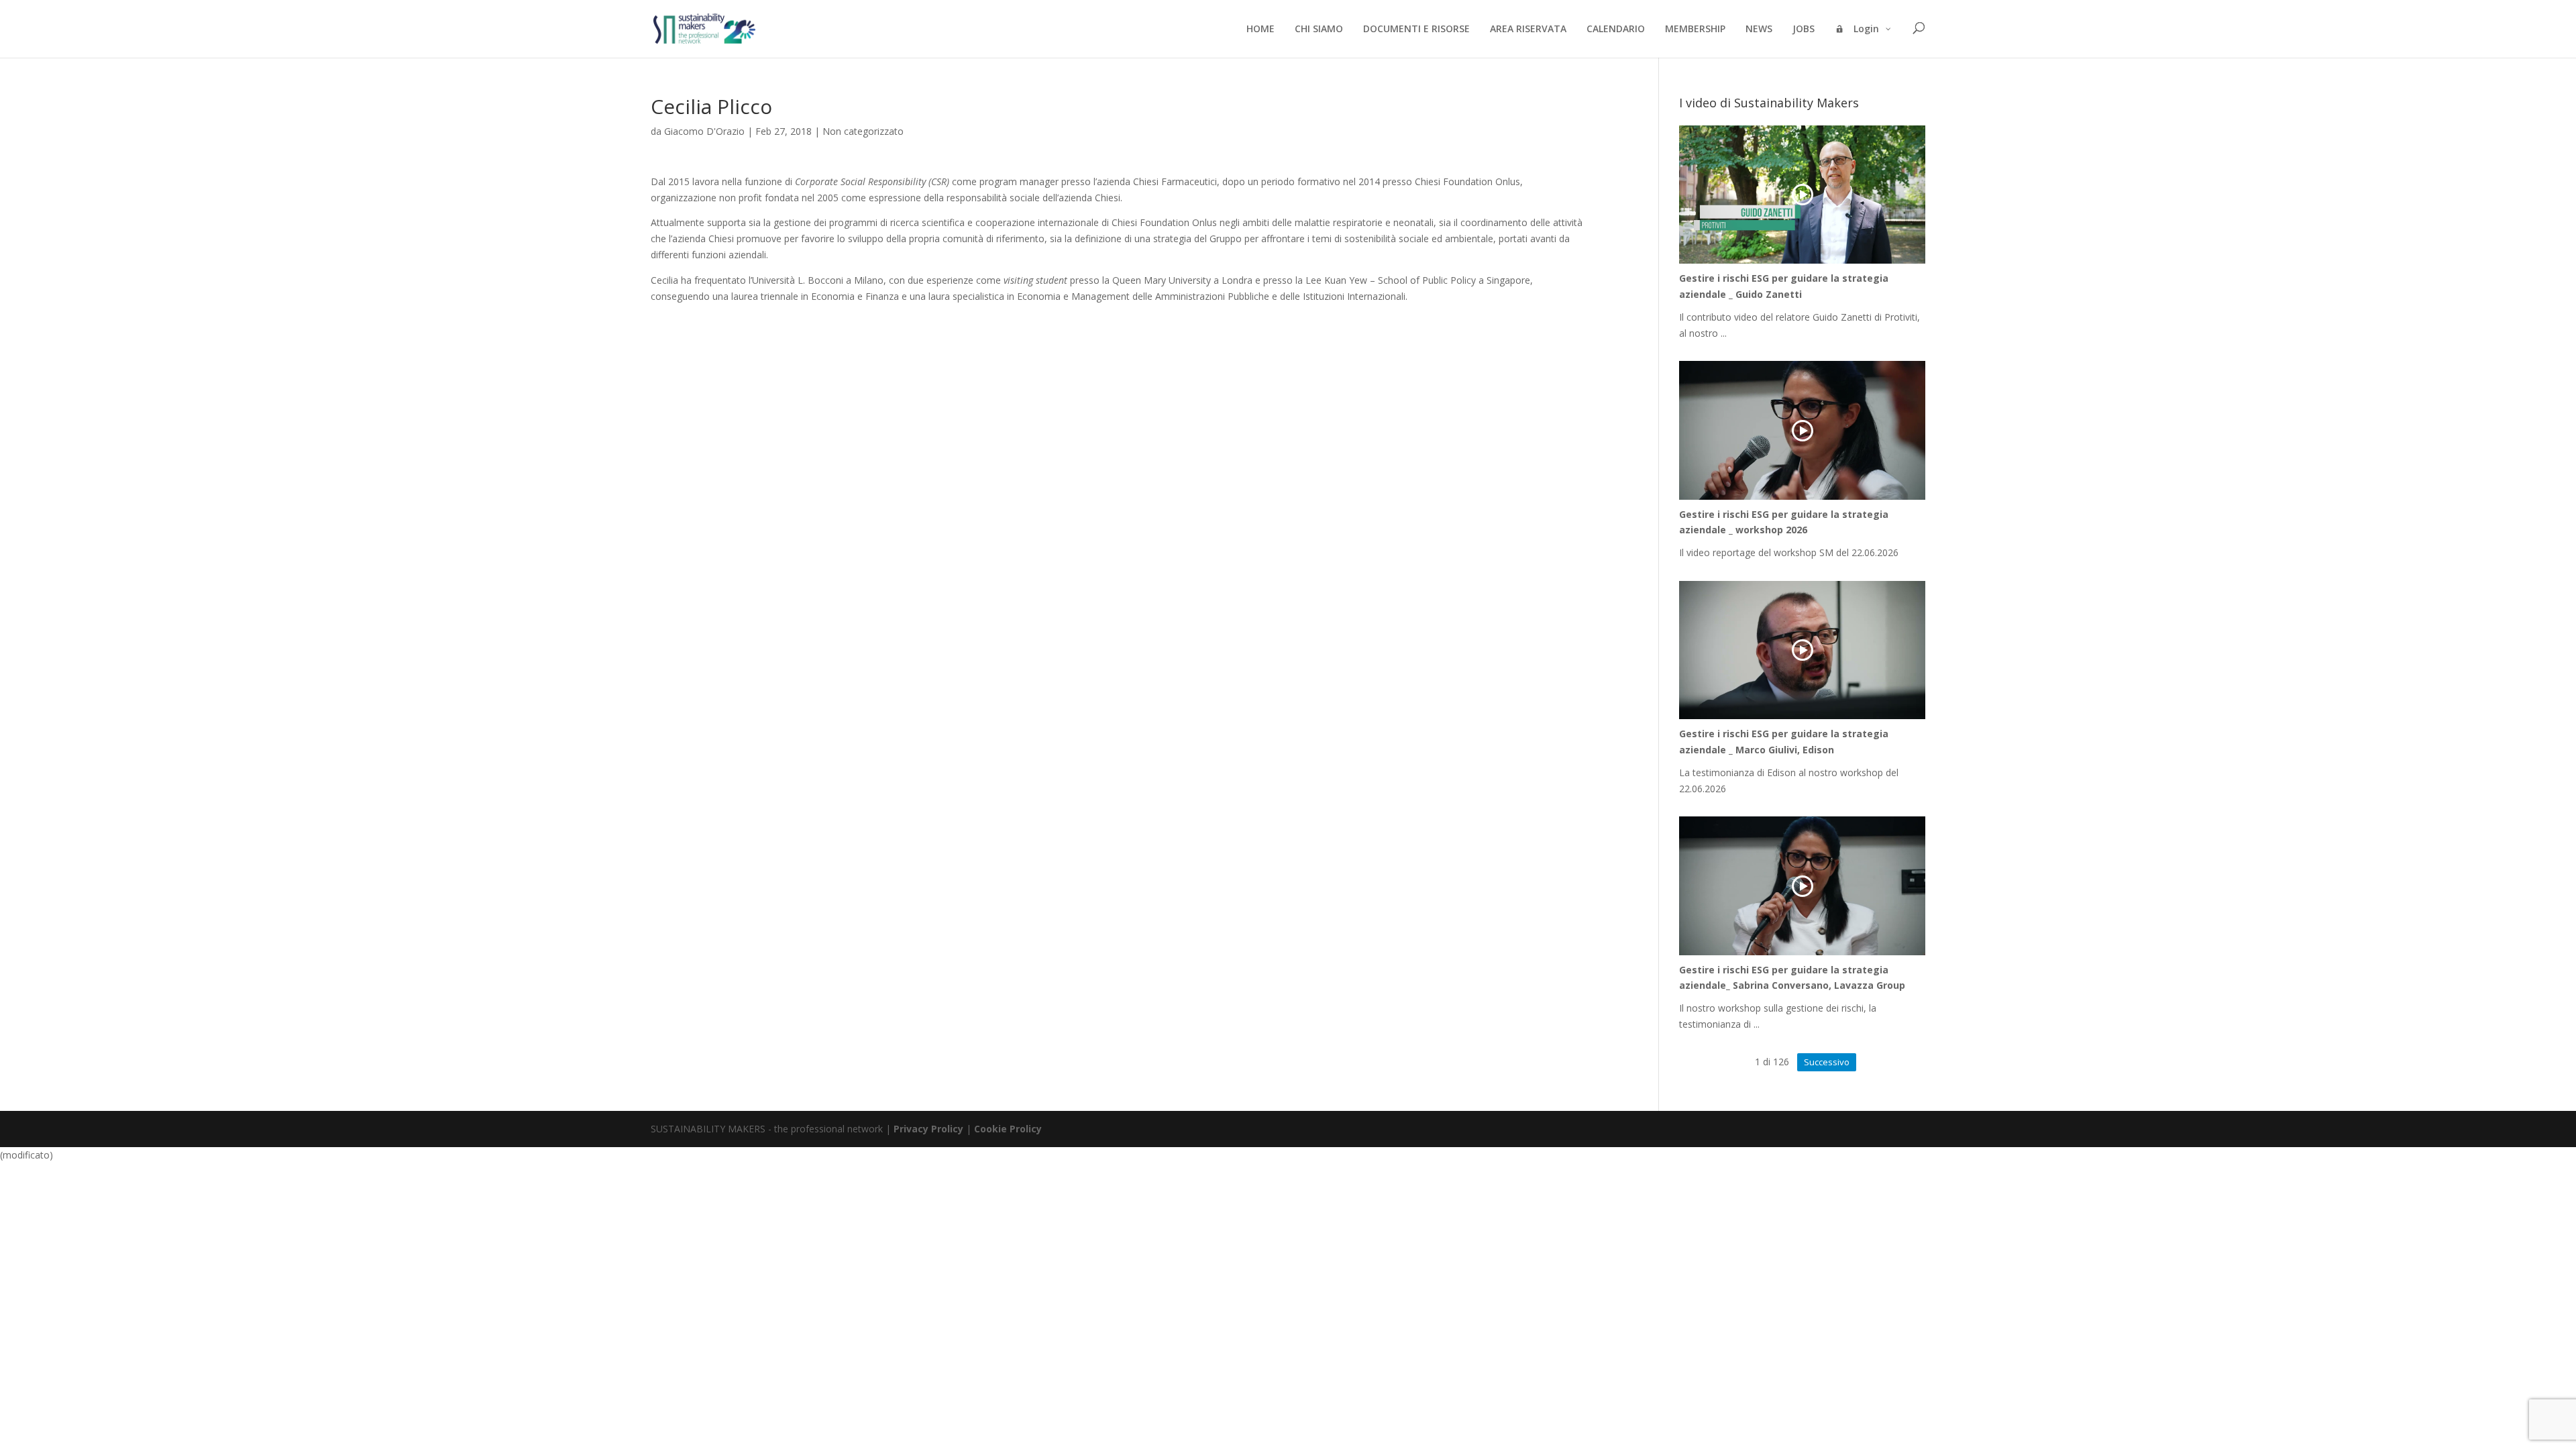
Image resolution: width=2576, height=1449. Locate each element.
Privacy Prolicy (928, 1129)
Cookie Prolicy (1008, 1129)
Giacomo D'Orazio (704, 131)
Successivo (1827, 1062)
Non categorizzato (863, 131)
